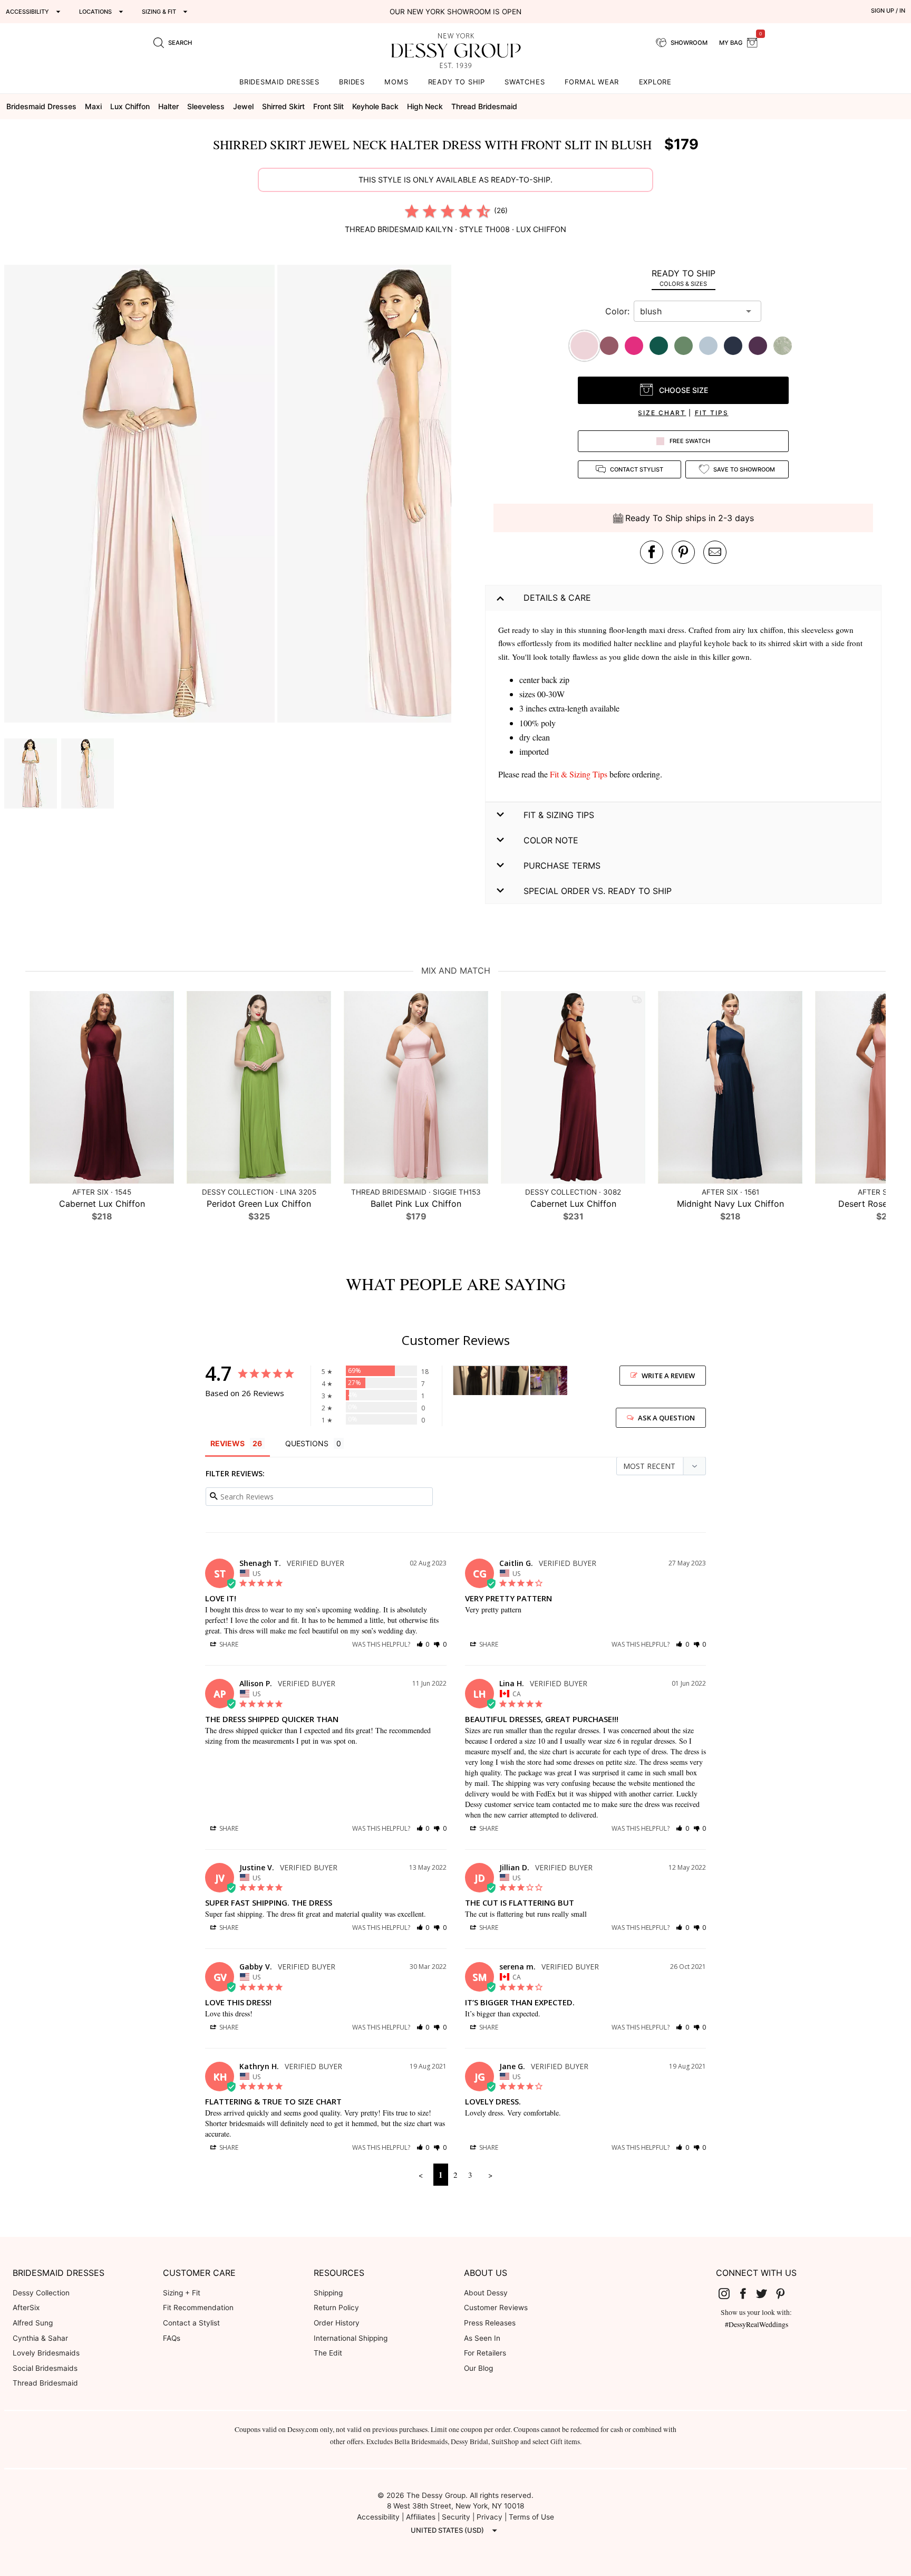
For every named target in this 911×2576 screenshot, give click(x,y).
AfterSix (26, 2308)
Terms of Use (531, 2517)
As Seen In (482, 2338)
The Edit (328, 2353)
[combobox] (690, 311)
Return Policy (336, 2308)
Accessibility (378, 2517)
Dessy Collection (41, 2293)
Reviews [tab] (227, 1443)
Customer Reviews (496, 2308)
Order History (337, 2323)
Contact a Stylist (191, 2323)
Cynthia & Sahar (40, 2338)
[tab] (683, 278)
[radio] (412, 211)
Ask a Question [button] (666, 1418)
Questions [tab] (307, 1443)
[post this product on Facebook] (652, 552)
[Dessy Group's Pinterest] (784, 2293)
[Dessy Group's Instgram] (729, 2293)
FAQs (172, 2338)
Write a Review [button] (668, 1376)
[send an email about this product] (715, 552)
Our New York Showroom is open (455, 12)
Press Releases (490, 2323)
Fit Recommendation (198, 2308)
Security (456, 2517)
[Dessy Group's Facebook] (747, 2293)
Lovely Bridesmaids (46, 2353)
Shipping (328, 2293)
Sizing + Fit (182, 2293)
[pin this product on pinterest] (683, 552)
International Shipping (351, 2338)
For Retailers (485, 2353)
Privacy (490, 2517)
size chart (662, 413)
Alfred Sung (33, 2323)
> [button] (490, 2175)
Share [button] (228, 1644)
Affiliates (421, 2517)
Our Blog (478, 2368)
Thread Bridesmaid (45, 2383)
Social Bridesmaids (45, 2368)
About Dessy (486, 2293)
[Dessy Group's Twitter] (766, 2293)
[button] (141, 495)
